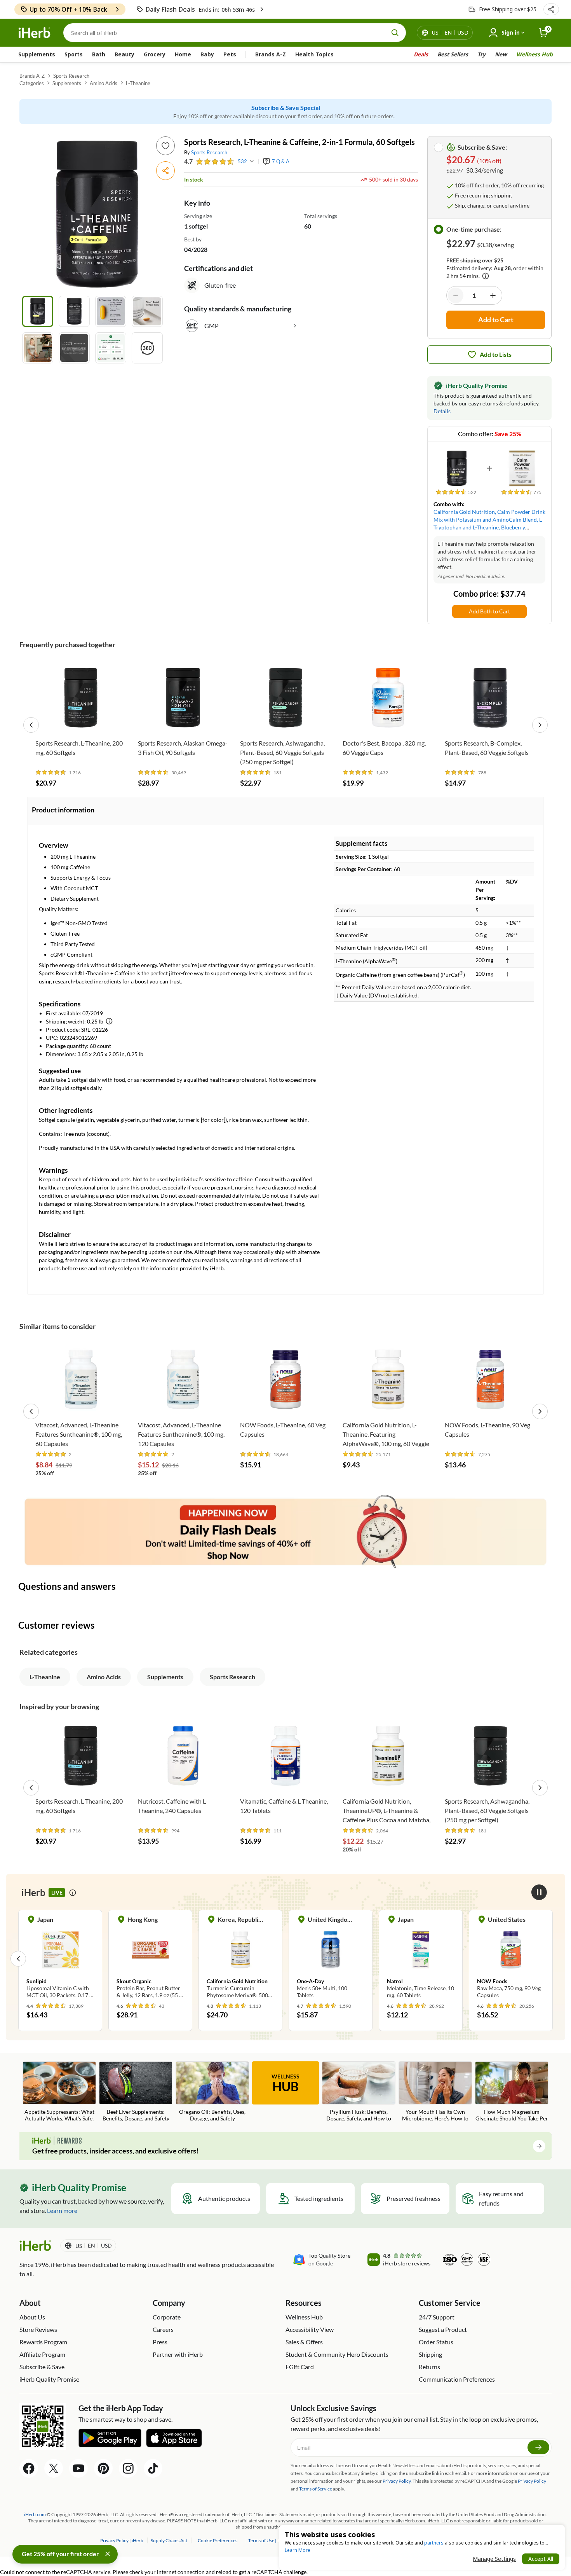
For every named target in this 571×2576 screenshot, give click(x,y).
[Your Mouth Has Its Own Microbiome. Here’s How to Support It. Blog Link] (435, 2092)
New (501, 54)
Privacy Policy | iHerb (122, 2540)
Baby (207, 54)
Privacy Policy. (397, 2481)
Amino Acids (104, 83)
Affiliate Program (42, 2354)
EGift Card (300, 2367)
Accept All (541, 2559)
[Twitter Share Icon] (54, 2468)
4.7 (188, 161)
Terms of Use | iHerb (269, 2540)
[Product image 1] (38, 311)
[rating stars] (215, 162)
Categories (32, 83)
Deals (421, 54)
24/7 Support (437, 2317)
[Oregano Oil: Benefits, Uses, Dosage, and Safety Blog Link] (212, 2092)
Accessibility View (310, 2329)
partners (434, 2543)
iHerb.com (35, 2514)
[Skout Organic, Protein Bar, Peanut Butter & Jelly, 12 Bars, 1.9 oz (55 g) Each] (150, 1958)
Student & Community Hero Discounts (337, 2354)
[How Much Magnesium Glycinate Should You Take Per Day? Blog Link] (512, 2092)
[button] (551, 9)
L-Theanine (138, 83)
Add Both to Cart (489, 611)
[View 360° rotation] (147, 348)
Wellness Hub (534, 54)
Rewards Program (43, 2342)
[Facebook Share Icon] (29, 2468)
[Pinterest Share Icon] (103, 2468)
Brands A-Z (271, 54)
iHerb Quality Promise (49, 2379)
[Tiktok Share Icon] (153, 2468)
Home (183, 54)
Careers (163, 2329)
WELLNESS (285, 2084)
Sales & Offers (304, 2342)
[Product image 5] (38, 348)
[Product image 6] (74, 348)
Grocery (155, 54)
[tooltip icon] (73, 1893)
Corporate (167, 2317)
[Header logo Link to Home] (35, 33)
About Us (32, 2317)
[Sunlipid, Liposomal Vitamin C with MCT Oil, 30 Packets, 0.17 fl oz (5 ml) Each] (60, 1958)
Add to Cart (81, 723)
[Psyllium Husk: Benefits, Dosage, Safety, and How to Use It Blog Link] (359, 2092)
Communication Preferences (457, 2379)
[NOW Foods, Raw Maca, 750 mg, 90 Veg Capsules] (511, 1958)
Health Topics (314, 54)
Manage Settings (494, 2559)
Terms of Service (316, 2489)
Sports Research (71, 76)
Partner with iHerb (178, 2354)
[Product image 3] (111, 311)
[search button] (395, 33)
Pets (230, 54)
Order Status (436, 2342)
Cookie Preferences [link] (218, 2540)
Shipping (430, 2354)
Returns (429, 2367)
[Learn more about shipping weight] (109, 1021)
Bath (99, 54)
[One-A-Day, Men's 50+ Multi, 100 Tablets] (331, 1958)
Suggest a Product (443, 2329)
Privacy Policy (532, 2481)
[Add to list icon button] (165, 146)
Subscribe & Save (42, 2367)
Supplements (37, 54)
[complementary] (217, 2540)
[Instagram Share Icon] (128, 2468)
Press (160, 2342)
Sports (74, 54)
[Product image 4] (147, 311)
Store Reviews (38, 2329)
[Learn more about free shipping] (486, 276)
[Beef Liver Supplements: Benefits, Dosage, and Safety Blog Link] (136, 2092)
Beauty (124, 54)
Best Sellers (453, 54)
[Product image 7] (111, 348)
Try (481, 54)
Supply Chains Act (169, 2540)
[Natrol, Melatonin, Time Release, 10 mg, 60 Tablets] (421, 1958)
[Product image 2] (74, 311)
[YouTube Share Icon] (78, 2468)
